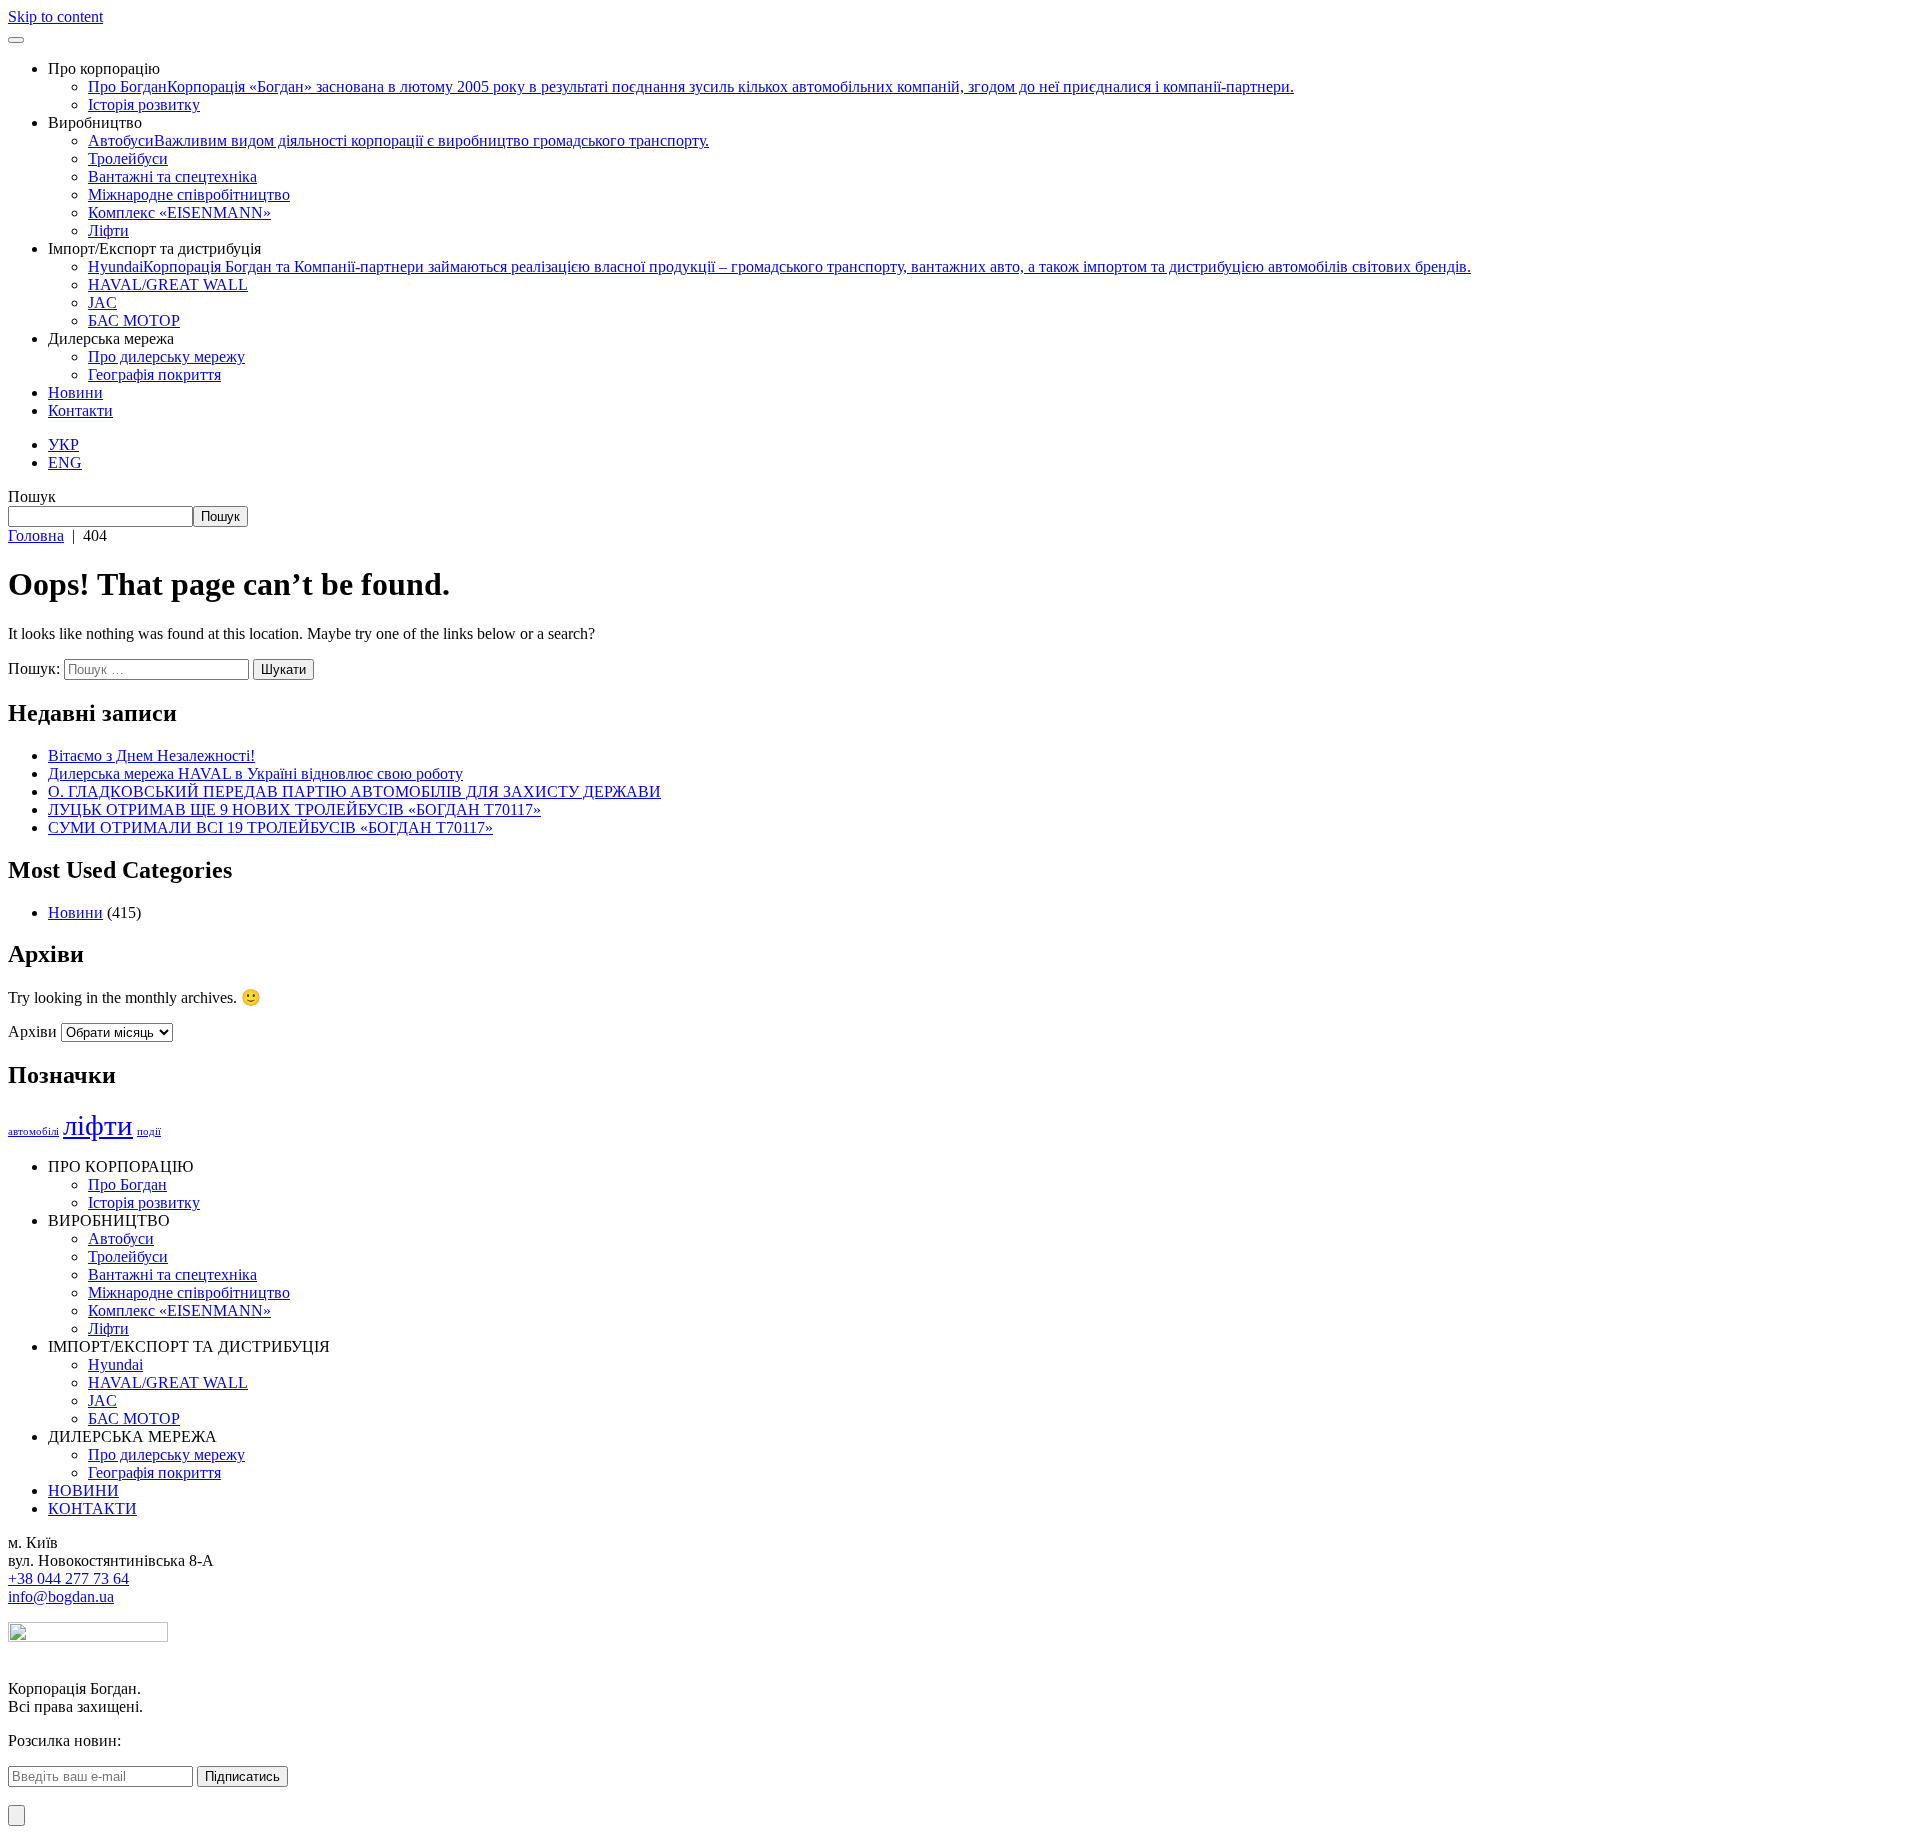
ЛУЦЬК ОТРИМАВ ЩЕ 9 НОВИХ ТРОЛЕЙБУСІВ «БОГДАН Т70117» (294, 809)
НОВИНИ (83, 1490)
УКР (63, 444)
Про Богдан (691, 86)
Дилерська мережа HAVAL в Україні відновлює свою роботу (255, 773)
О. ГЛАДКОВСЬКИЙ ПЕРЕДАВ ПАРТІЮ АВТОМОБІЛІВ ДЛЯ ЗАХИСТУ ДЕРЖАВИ (354, 791)
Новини (75, 392)
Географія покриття (154, 374)
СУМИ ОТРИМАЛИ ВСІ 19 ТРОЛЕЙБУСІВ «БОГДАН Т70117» (270, 827)
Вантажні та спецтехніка (172, 176)
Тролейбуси (128, 158)
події (149, 1131)
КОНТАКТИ (92, 1508)
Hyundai (779, 266)
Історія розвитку (144, 104)
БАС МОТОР (134, 320)
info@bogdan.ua (61, 1596)
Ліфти (108, 230)
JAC (102, 302)
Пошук (32, 496)
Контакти (80, 410)
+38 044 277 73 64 (68, 1578)
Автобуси (398, 140)
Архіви (32, 1031)
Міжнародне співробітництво (189, 194)
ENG (65, 462)
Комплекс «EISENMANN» (179, 212)
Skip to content (55, 16)
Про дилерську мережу (166, 356)
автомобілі (33, 1131)
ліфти (98, 1125)
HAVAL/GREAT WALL (168, 284)
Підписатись (242, 1776)
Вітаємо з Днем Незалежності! (151, 755)
